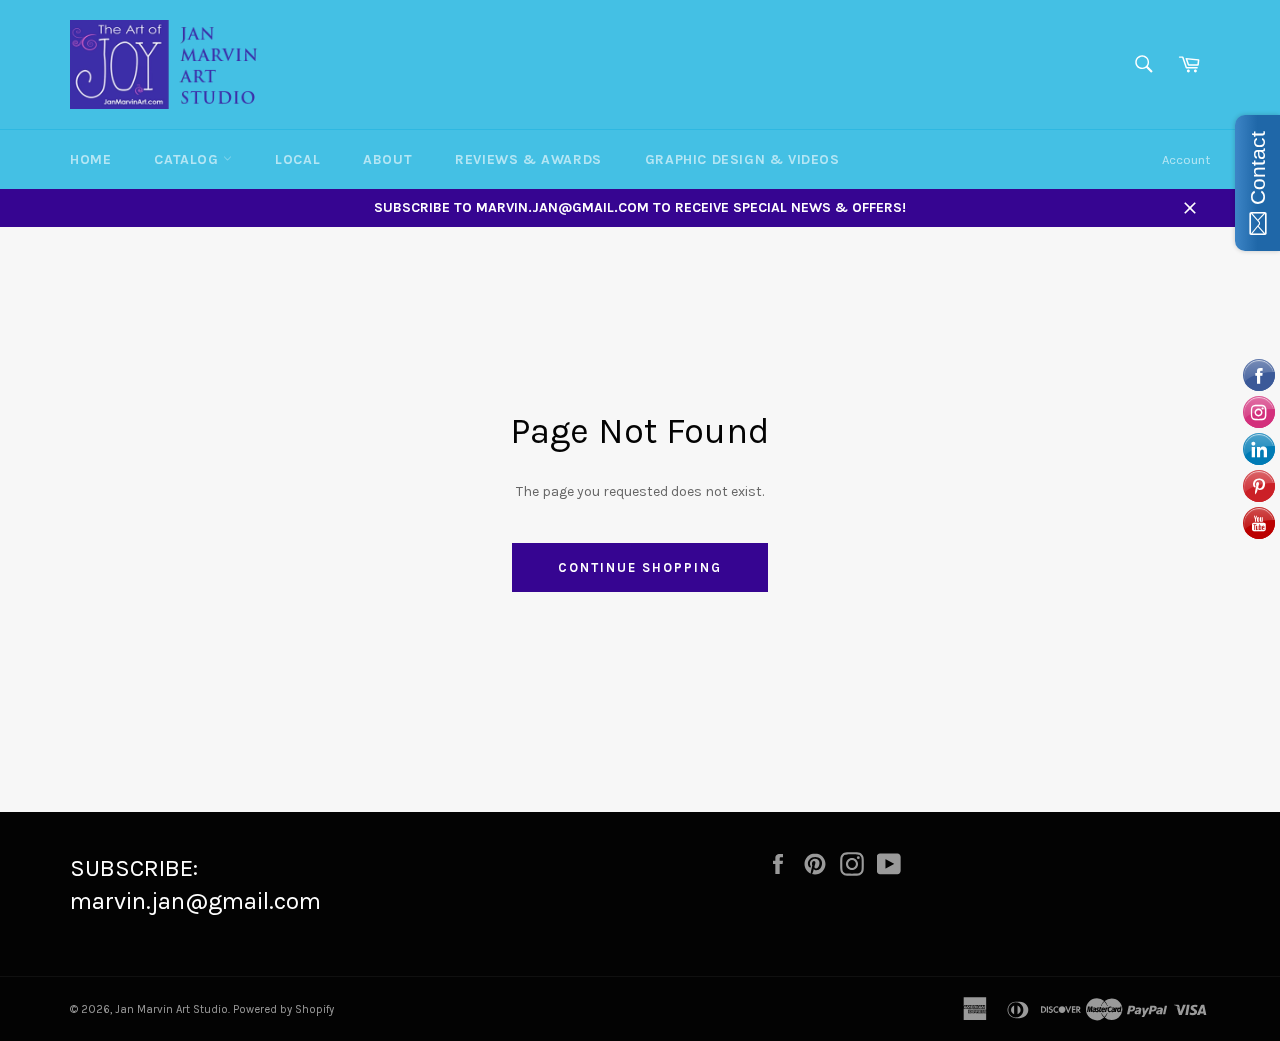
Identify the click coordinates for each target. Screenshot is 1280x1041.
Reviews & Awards (528, 159)
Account (1186, 159)
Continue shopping (639, 567)
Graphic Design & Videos (742, 159)
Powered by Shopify (283, 1009)
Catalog (188, 159)
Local (297, 159)
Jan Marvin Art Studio (171, 1009)
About (387, 159)
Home (90, 159)
